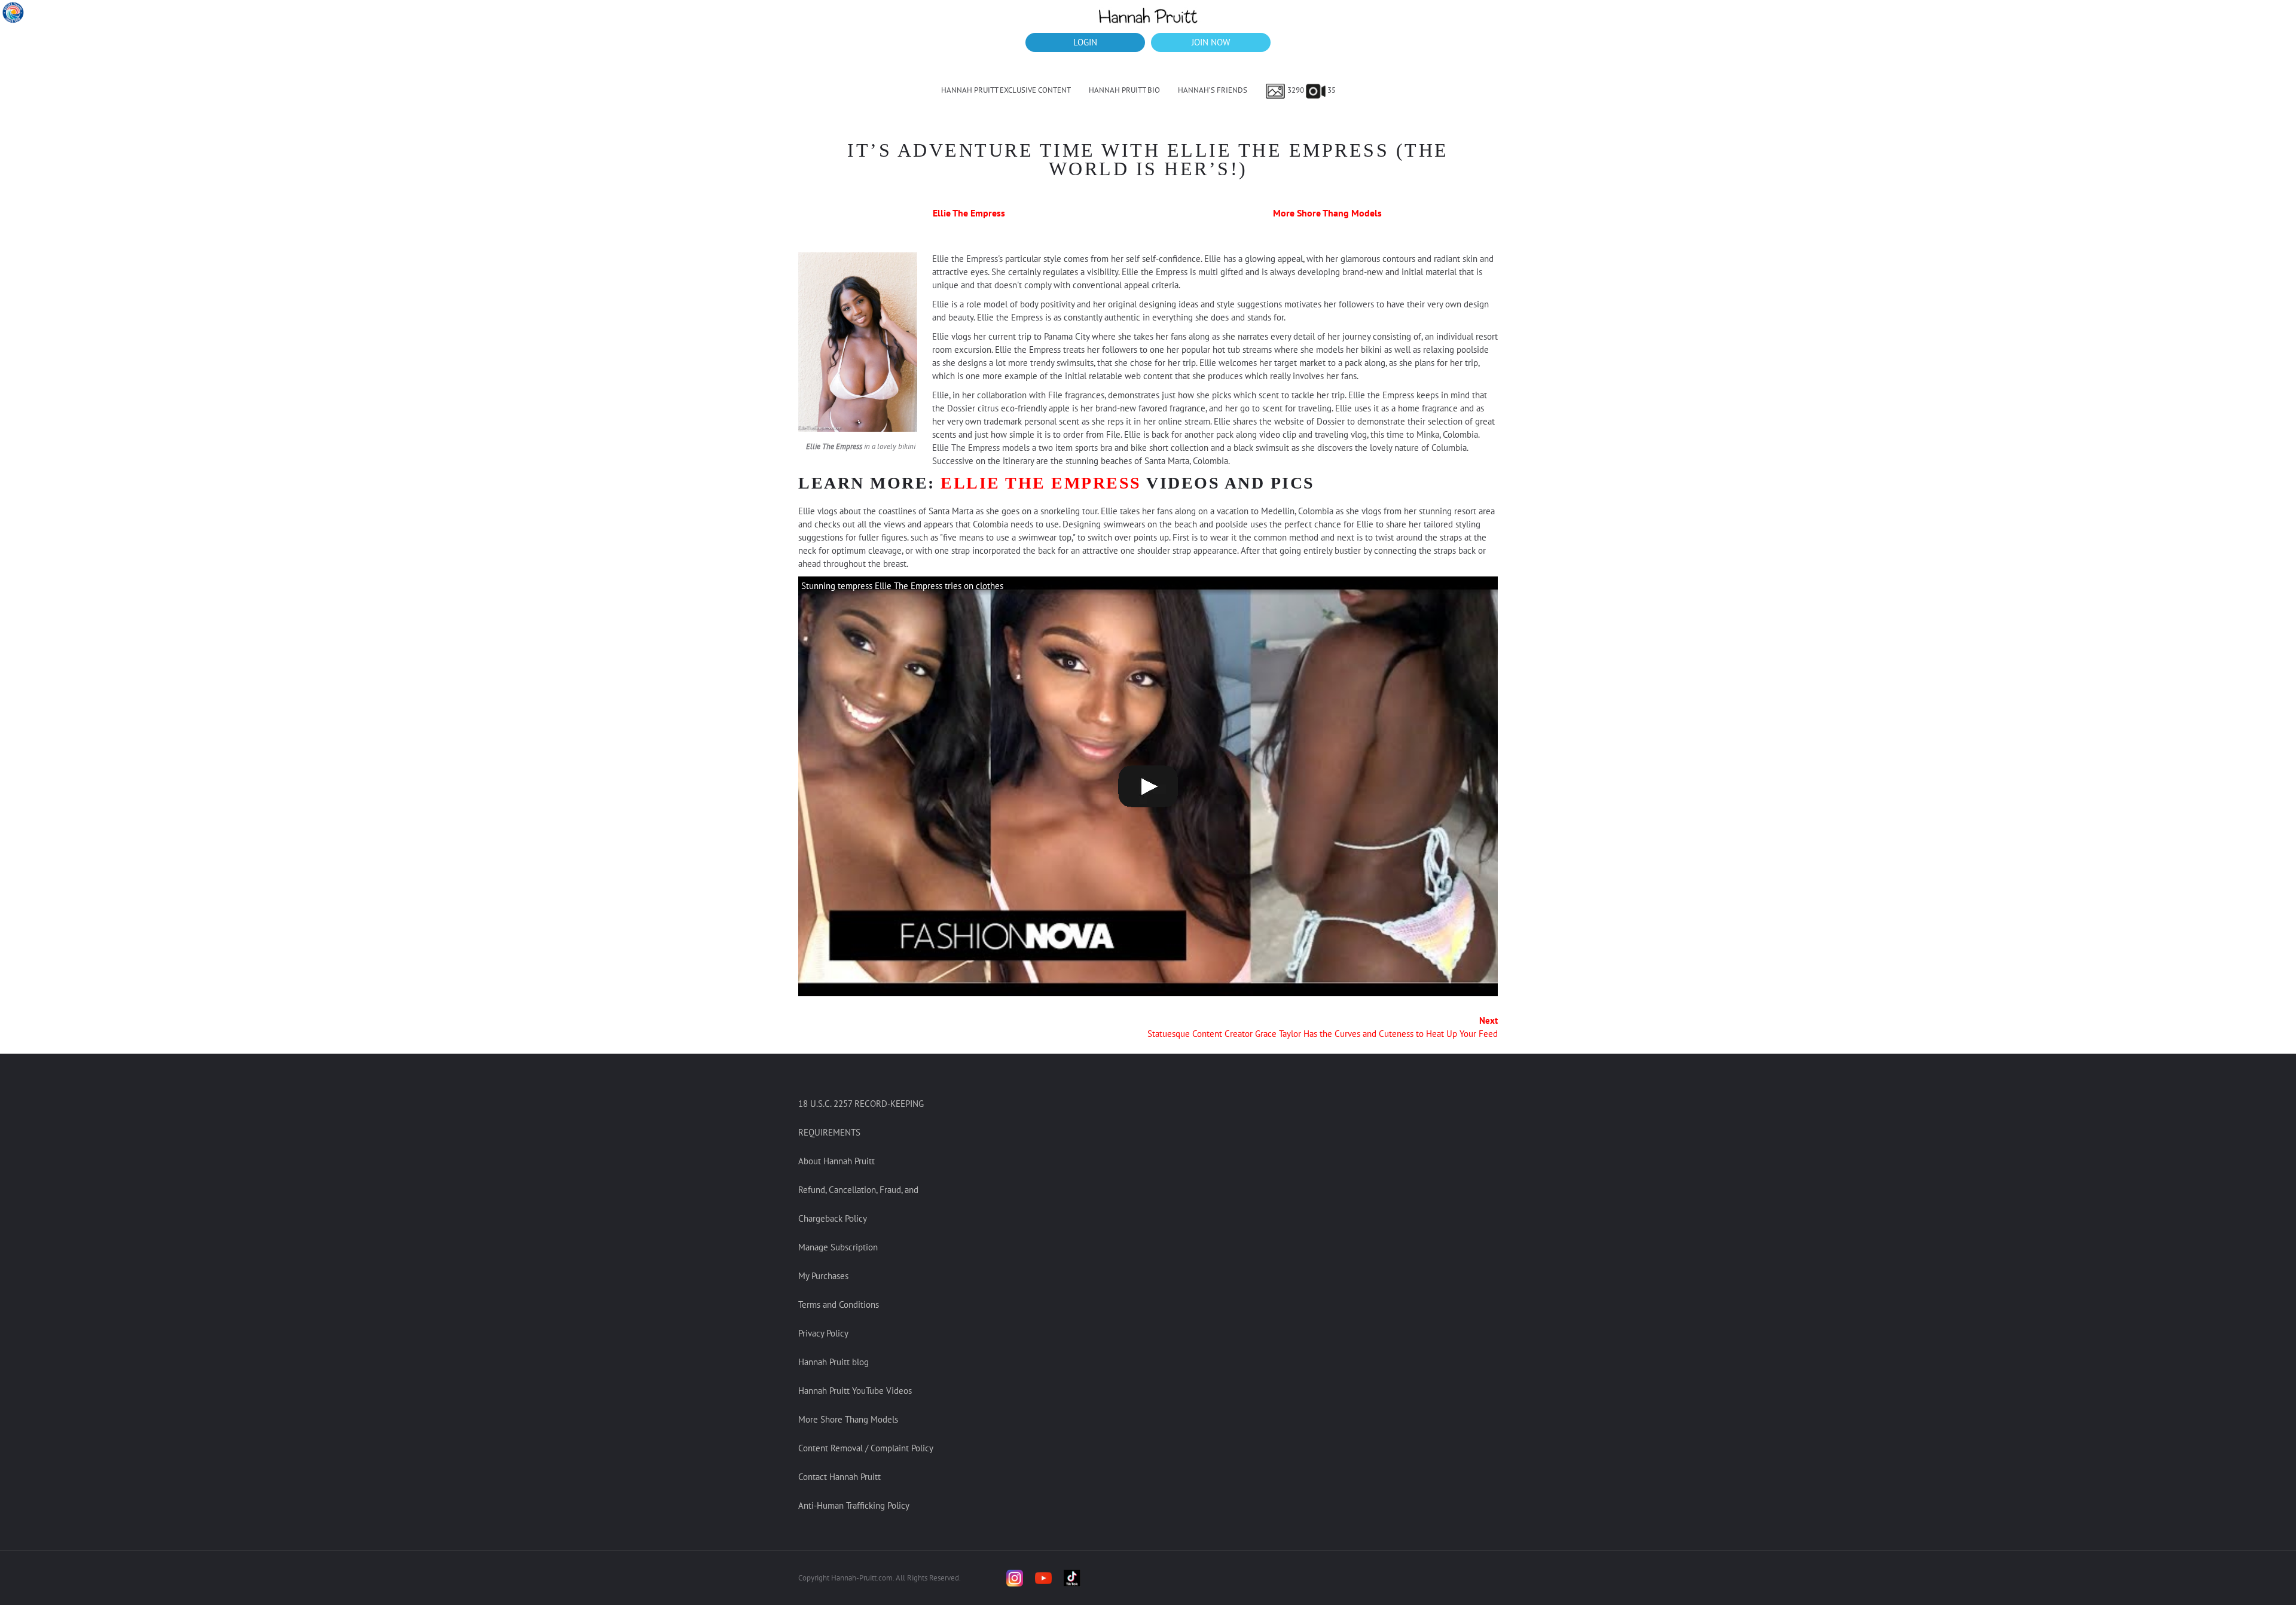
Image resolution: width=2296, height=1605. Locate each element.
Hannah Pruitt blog (833, 1362)
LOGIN (1085, 42)
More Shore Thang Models (1327, 213)
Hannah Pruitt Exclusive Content (1006, 90)
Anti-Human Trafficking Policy (854, 1505)
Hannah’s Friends (1213, 90)
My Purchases (823, 1276)
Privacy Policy (823, 1333)
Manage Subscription (838, 1247)
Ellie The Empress (969, 213)
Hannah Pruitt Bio (1124, 90)
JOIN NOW (1211, 42)
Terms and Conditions (839, 1305)
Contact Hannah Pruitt (839, 1477)
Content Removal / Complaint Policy (866, 1448)
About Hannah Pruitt (836, 1161)
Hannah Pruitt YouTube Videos (855, 1391)
